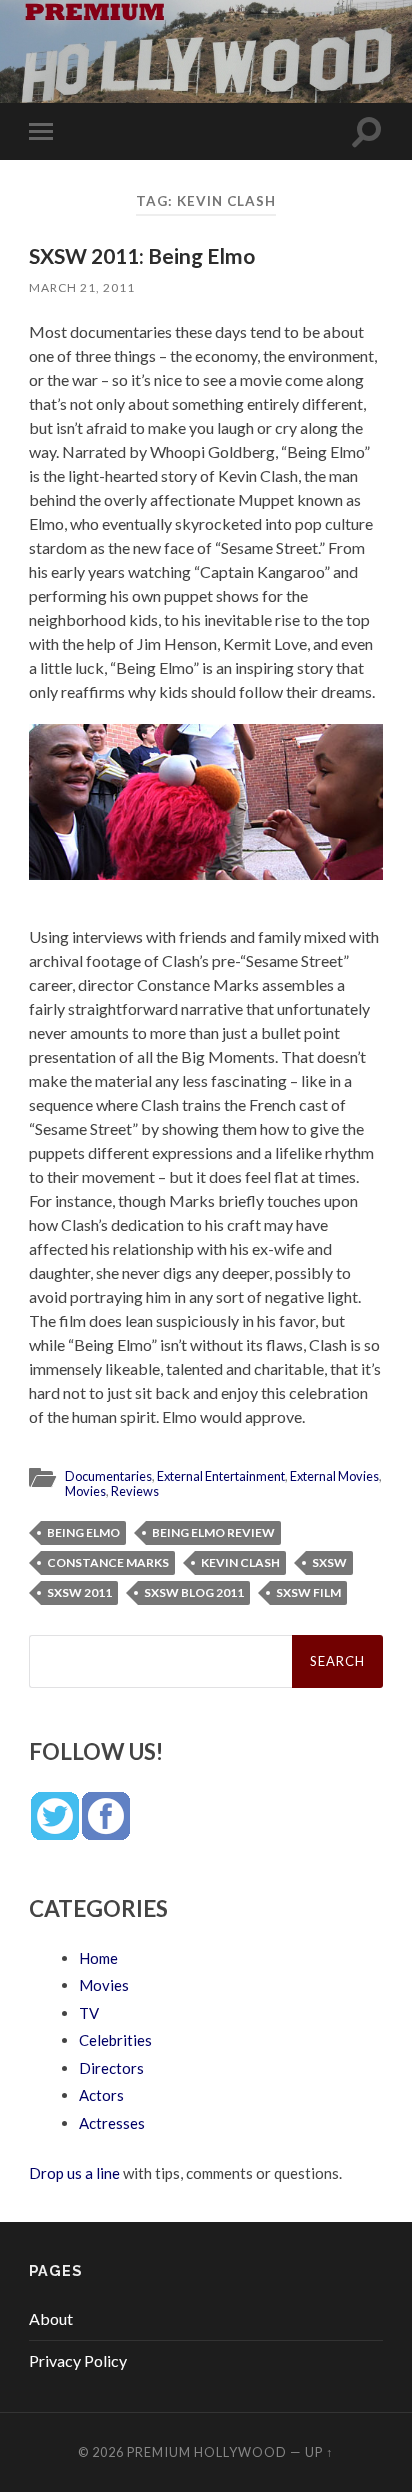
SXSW (329, 1562)
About (51, 2318)
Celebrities (115, 2040)
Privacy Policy (78, 2360)
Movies (85, 1491)
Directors (111, 2068)
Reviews (135, 1491)
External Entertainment (221, 1476)
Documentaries (108, 1476)
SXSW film (308, 1592)
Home (98, 1958)
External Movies (334, 1476)
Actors (101, 2095)
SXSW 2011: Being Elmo (142, 255)
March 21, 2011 (82, 287)
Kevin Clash (240, 1562)
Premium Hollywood (207, 2452)
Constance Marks (108, 1562)
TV (89, 2013)
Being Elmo (83, 1532)
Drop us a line (74, 2173)
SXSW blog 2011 (194, 1592)
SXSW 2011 (79, 1592)
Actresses (112, 2123)
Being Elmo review (213, 1532)
